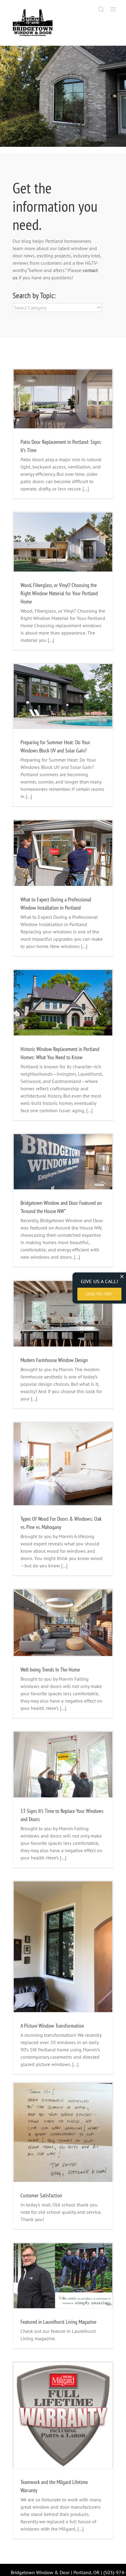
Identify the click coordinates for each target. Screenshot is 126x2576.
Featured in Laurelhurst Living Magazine (58, 2322)
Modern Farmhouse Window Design (54, 1360)
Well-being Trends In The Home (50, 1670)
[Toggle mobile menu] (114, 9)
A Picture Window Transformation (52, 2026)
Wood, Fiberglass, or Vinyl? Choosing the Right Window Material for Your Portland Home (59, 593)
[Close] (122, 1277)
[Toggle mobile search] (101, 9)
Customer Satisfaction (41, 2195)
